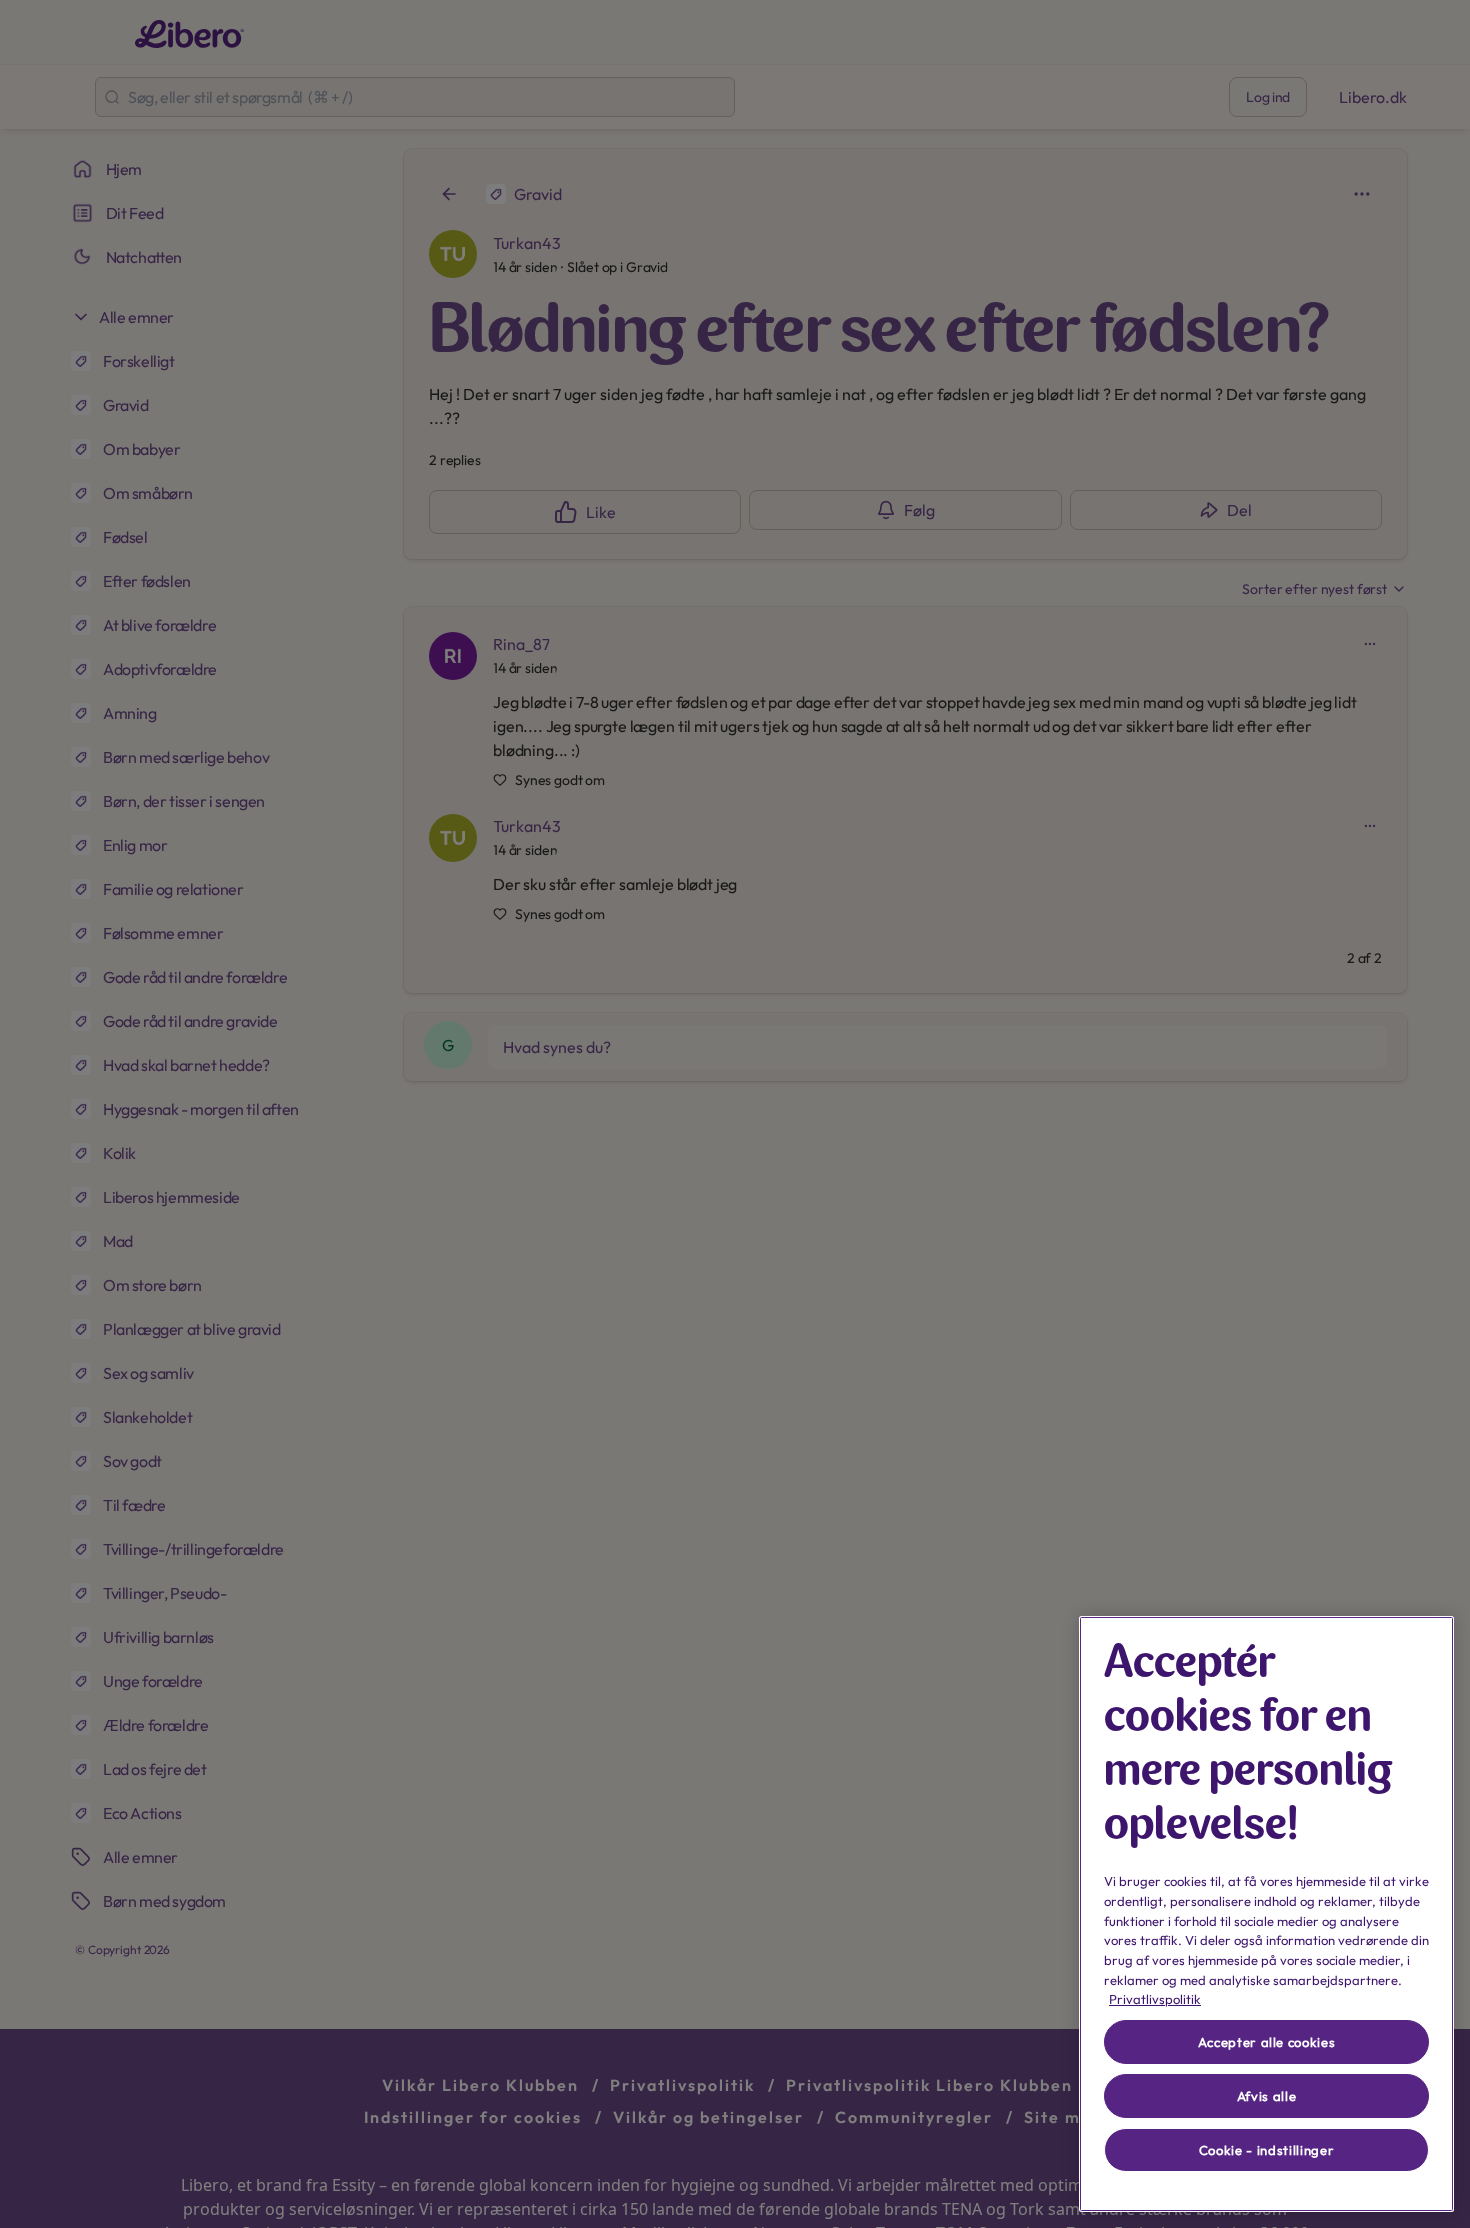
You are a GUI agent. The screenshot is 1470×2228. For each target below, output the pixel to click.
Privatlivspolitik (1155, 1999)
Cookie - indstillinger (1266, 2150)
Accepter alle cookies (1267, 2042)
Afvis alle (1267, 2096)
